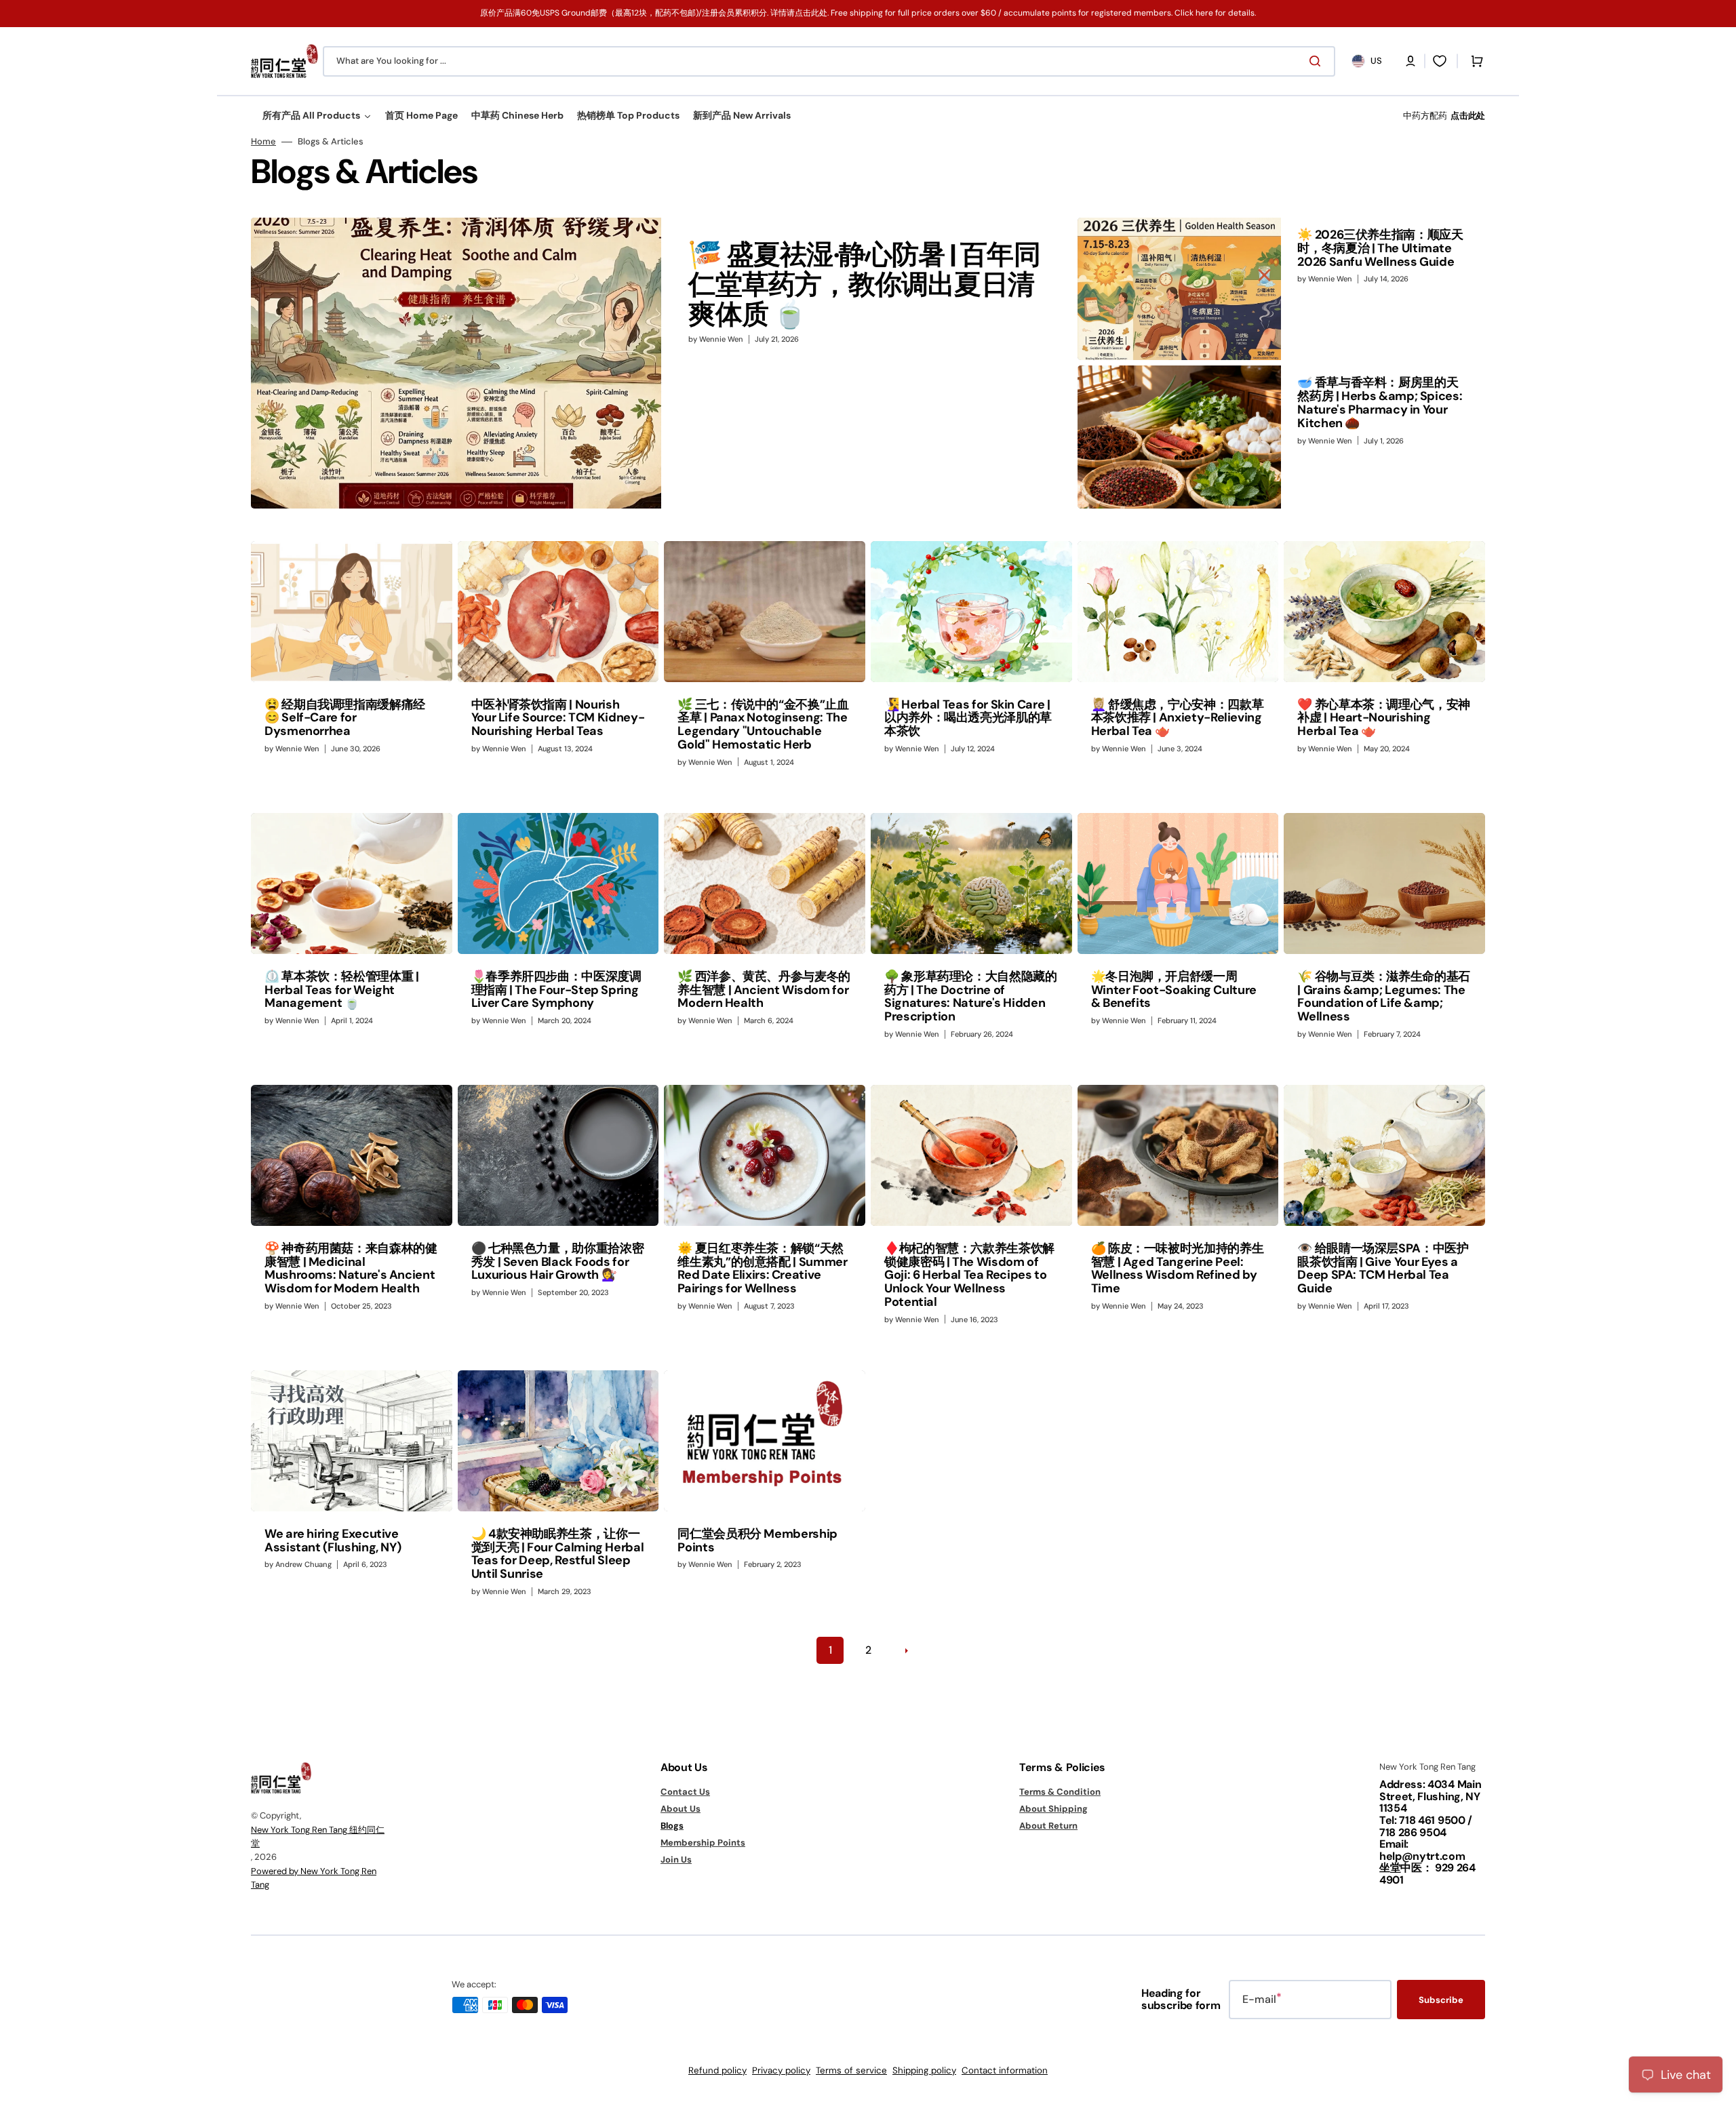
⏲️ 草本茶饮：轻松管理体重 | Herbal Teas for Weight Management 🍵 (342, 990)
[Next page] (906, 1650)
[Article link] (662, 363)
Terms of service (851, 2070)
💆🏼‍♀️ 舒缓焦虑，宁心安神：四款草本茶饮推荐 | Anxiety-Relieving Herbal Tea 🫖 (1178, 718)
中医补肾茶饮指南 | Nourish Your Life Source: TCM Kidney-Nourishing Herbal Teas (558, 718)
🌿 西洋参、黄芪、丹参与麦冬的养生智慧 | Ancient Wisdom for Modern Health (764, 990)
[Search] (1318, 61)
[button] (1410, 61)
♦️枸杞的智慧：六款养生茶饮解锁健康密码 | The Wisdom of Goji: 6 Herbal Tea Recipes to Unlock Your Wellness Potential (969, 1275)
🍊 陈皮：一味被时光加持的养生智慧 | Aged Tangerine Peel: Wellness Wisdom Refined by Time (1178, 1268)
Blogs (672, 1826)
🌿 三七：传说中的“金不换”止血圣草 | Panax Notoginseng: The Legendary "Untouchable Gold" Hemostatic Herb (763, 724)
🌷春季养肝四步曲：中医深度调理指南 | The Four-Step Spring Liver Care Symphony (556, 990)
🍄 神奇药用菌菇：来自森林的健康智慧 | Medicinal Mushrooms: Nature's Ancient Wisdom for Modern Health (351, 1268)
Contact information (1005, 2070)
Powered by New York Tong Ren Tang (314, 1878)
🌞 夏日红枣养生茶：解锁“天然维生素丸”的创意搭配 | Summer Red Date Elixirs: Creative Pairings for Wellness (762, 1268)
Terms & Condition (1060, 1792)
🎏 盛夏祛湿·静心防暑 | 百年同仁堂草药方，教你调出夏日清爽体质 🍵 (864, 284)
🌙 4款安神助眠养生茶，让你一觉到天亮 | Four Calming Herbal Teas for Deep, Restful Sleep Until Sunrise (558, 1554)
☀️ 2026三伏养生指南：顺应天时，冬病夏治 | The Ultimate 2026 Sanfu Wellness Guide (1380, 248)
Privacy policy (781, 2070)
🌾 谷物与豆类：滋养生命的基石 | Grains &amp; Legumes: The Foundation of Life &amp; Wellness (1384, 996)
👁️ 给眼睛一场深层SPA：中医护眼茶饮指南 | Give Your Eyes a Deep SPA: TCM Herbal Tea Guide (1383, 1268)
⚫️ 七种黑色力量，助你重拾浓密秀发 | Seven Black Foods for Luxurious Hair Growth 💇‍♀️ (558, 1262)
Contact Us (685, 1792)
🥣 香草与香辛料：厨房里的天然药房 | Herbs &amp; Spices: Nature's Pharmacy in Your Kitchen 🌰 (1380, 402)
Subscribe (1441, 2000)
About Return (1048, 1826)
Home (263, 142)
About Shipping (1053, 1809)
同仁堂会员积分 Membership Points (757, 1541)
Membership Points (703, 1843)
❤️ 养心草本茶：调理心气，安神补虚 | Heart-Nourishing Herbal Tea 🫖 (1384, 718)
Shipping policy (924, 2070)
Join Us (676, 1860)
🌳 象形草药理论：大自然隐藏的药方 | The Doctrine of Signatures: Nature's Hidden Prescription (971, 996)
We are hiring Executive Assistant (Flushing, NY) (333, 1541)
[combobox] (829, 61)
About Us (680, 1809)
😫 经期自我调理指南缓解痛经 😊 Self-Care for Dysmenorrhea (345, 718)
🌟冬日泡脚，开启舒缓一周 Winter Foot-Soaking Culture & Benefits (1174, 990)
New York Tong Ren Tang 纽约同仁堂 (318, 1836)
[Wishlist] (1440, 61)
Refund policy (717, 2070)
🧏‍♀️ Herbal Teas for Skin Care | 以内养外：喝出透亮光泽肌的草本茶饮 (968, 718)
